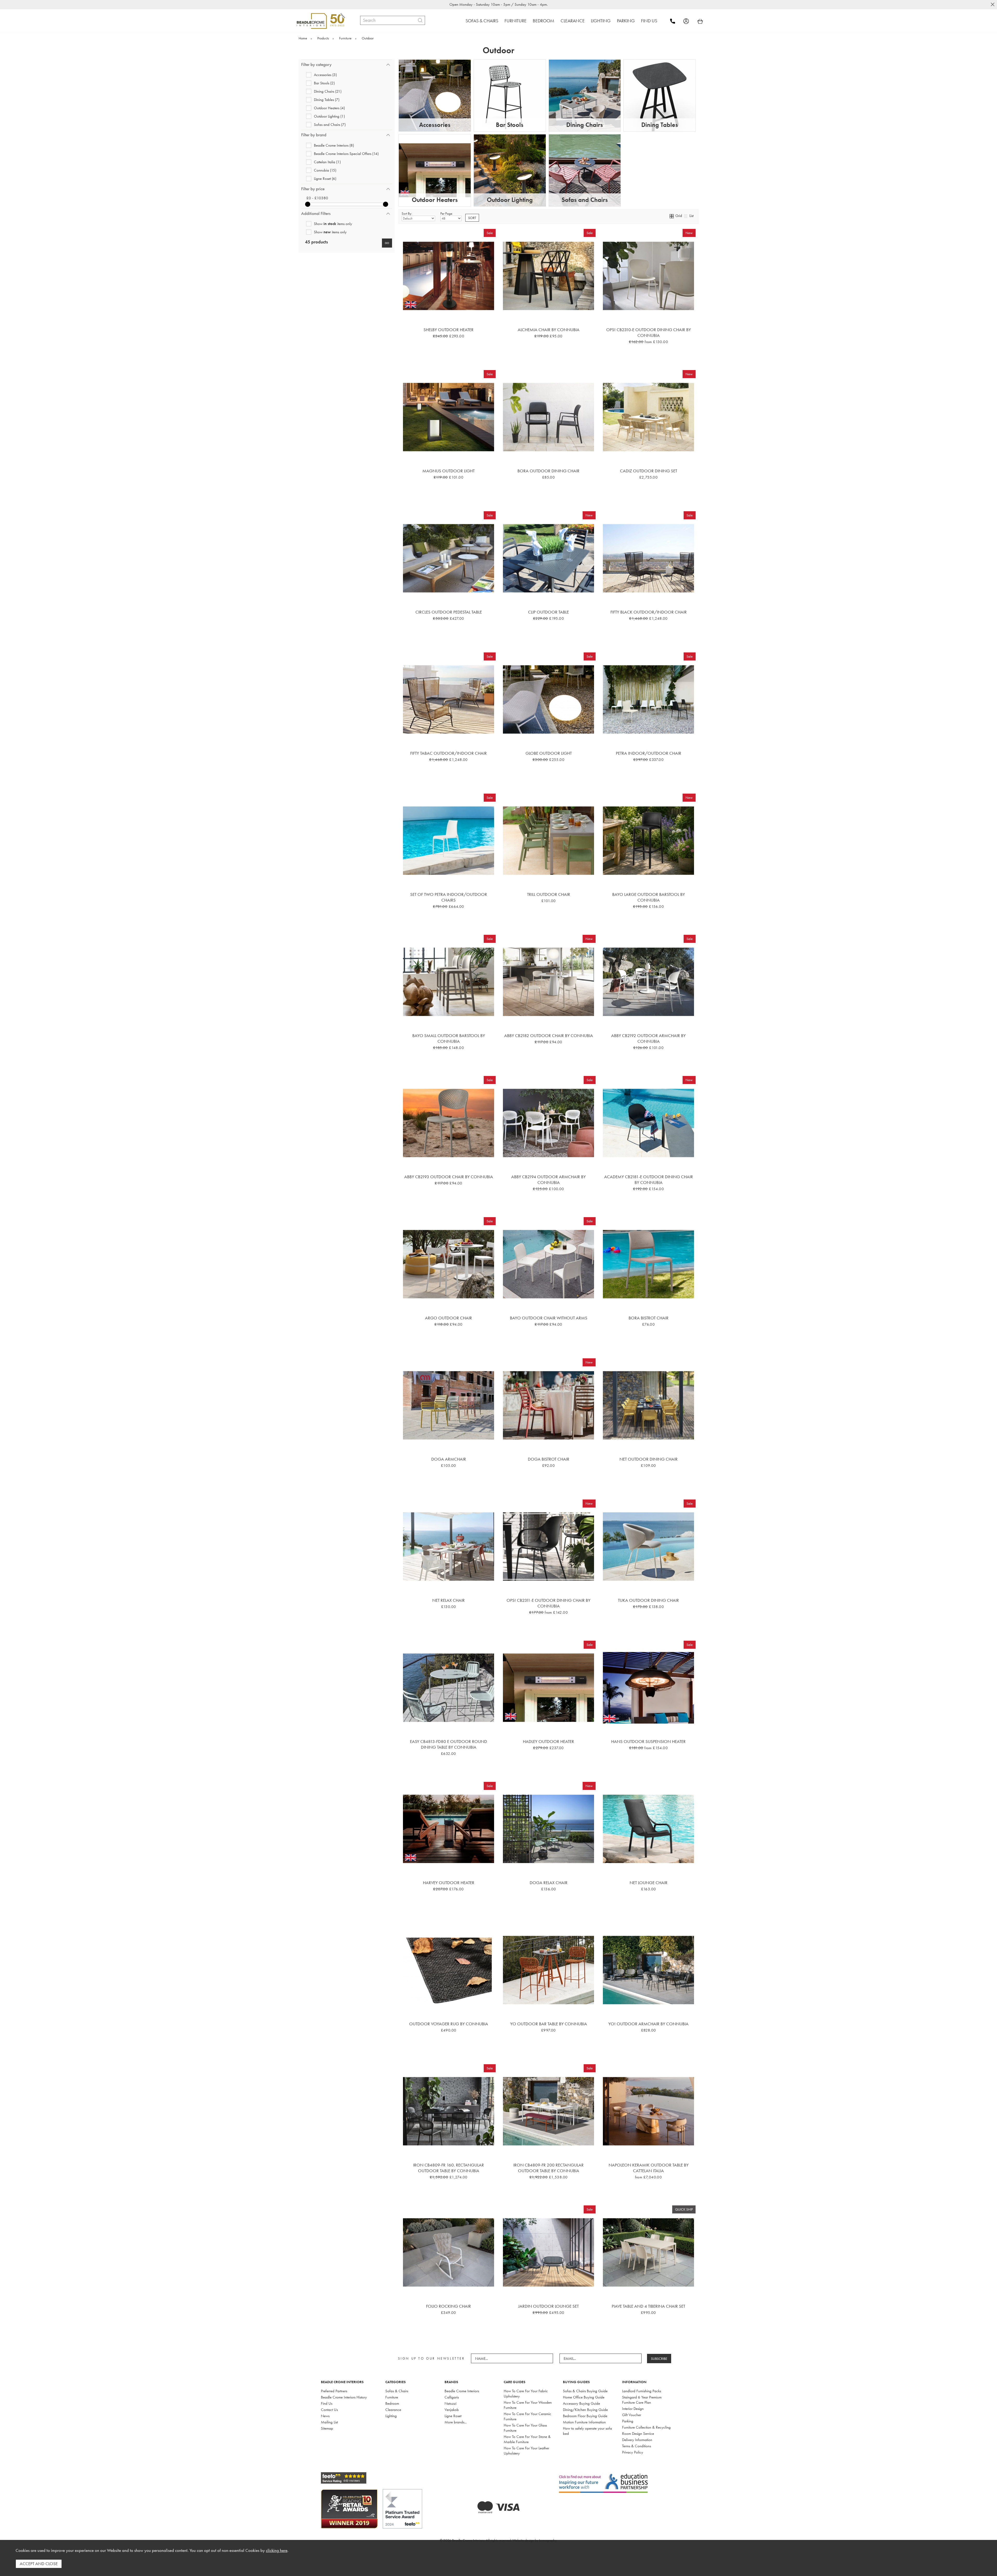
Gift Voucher (632, 2415)
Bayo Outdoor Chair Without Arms (549, 1318)
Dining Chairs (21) (328, 91)
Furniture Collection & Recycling (646, 2427)
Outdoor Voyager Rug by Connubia (449, 2024)
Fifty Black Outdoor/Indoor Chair (649, 612)
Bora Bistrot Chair (649, 1318)
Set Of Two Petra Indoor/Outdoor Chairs (449, 897)
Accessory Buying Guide (581, 2403)
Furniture (392, 2397)
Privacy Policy (633, 2452)
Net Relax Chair (449, 1600)
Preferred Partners (334, 2391)
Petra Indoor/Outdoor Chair (649, 753)
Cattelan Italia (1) (327, 162)
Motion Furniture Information (584, 2422)
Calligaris (452, 2397)
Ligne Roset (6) (325, 178)
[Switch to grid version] (672, 216)
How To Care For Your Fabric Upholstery (526, 2394)
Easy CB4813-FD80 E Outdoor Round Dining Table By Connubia (449, 1744)
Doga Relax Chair (549, 1883)
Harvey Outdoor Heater (449, 1883)
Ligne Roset (453, 2416)
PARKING (626, 21)
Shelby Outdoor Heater (449, 330)
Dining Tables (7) (327, 100)
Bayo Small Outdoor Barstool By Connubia (449, 1038)
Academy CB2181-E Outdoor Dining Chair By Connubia (649, 1180)
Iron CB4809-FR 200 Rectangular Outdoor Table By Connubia (548, 2168)
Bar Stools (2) (324, 83)
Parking (628, 2421)
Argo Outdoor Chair (449, 1318)
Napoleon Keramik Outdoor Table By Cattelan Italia (649, 2168)
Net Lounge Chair (649, 1883)
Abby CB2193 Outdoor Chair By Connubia (449, 1177)
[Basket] (700, 21)
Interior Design (633, 2409)
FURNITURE (516, 21)
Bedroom (392, 2403)
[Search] (420, 20)
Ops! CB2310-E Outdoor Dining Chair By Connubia (649, 332)
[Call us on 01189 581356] (676, 21)
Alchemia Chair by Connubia (549, 330)
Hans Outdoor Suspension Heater (648, 1741)
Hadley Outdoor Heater (548, 1741)
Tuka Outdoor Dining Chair (648, 1600)
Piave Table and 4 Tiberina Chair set (648, 2306)
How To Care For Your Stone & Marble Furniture (527, 2439)
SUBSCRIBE (659, 2359)
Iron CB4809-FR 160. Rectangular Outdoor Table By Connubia (449, 2168)
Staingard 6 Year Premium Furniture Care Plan (642, 2400)
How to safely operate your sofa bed (587, 2431)
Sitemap (327, 2428)
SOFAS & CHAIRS (482, 21)
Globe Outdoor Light (549, 753)
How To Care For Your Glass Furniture (525, 2428)
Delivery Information (637, 2440)
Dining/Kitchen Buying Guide (585, 2410)
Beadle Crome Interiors (462, 2391)
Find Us (327, 2403)
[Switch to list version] (686, 216)
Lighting (391, 2416)
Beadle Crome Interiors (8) (334, 145)
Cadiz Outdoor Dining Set (649, 471)
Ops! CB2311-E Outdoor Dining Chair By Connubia (548, 1603)
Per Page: (447, 213)
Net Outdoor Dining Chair (649, 1459)
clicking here (277, 2550)
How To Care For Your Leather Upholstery (526, 2451)
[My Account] (690, 21)
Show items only (333, 224)
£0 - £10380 (317, 198)
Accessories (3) (325, 75)
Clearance (393, 2410)
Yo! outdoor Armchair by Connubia (648, 2024)
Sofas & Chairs (397, 2391)
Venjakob (452, 2410)
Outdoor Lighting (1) (329, 116)
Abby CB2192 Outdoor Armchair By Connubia (648, 1038)
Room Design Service (638, 2434)
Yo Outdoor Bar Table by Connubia (549, 2024)
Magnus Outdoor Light (449, 471)
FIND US (649, 21)
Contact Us (329, 2410)
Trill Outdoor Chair (549, 894)
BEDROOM (544, 21)
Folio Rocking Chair (449, 2306)
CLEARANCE (573, 21)
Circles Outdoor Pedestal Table (449, 612)
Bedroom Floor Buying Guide (585, 2416)
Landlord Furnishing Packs (642, 2391)
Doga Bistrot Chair (549, 1459)
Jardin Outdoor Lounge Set (548, 2306)
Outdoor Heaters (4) (329, 108)
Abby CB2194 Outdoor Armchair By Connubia (548, 1180)
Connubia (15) (325, 170)
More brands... (456, 2422)
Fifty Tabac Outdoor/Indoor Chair (449, 753)
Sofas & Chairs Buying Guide (585, 2391)
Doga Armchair (449, 1459)
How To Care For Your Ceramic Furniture (527, 2416)
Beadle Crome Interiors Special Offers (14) (346, 154)
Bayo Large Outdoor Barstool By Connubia (649, 897)
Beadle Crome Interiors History (344, 2397)
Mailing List (329, 2422)
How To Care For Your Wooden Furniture (528, 2405)
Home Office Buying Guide (584, 2397)
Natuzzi (450, 2403)
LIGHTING (601, 21)
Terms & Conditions (636, 2446)
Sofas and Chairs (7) (330, 124)
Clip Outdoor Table (548, 612)
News (325, 2416)
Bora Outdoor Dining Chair (548, 471)
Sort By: (407, 213)
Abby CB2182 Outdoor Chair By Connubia (549, 1035)
